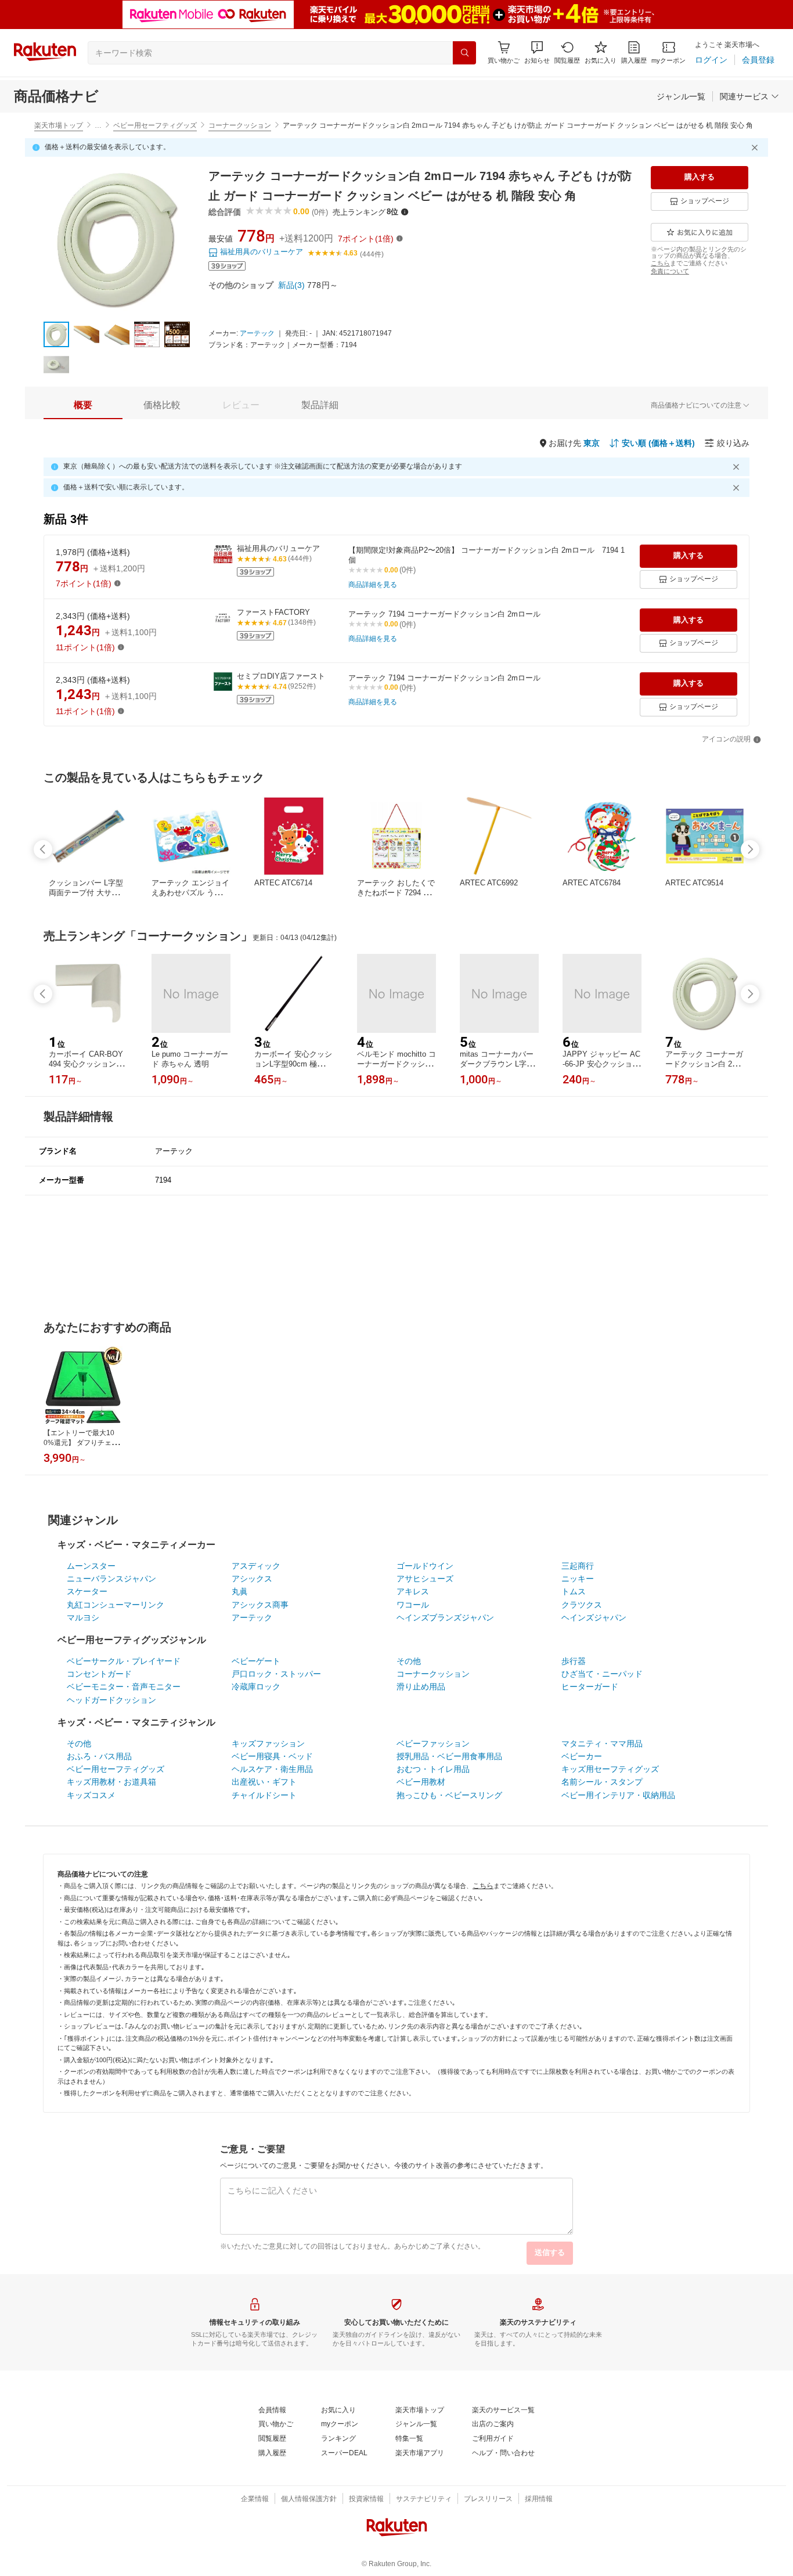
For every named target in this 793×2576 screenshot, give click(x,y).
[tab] (83, 405)
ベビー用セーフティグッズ (155, 125)
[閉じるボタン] (756, 147)
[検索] (464, 53)
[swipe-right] (750, 849)
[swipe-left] (43, 849)
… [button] (98, 125)
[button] (537, 53)
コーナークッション (240, 125)
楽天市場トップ (59, 125)
